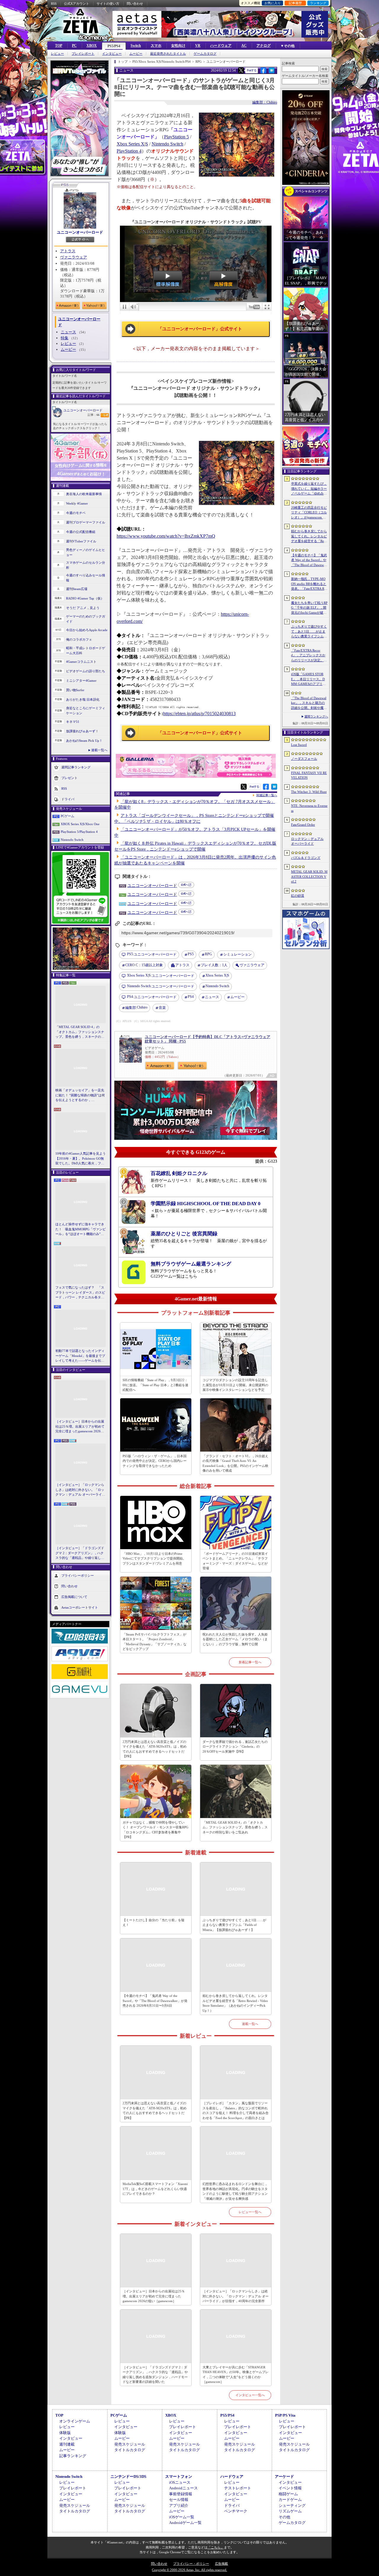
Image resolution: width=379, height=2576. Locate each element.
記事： (94, 415)
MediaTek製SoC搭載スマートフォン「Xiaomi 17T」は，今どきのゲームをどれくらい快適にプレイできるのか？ (155, 2189)
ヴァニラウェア (74, 257)
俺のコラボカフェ (79, 639)
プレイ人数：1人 (214, 965)
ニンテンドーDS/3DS (128, 2476)
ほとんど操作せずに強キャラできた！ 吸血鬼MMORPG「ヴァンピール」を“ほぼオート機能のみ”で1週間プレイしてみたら (81, 1229)
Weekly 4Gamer (77, 503)
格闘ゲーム (288, 2494)
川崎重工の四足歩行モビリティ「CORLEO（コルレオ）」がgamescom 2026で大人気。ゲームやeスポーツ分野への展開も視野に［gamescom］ (309, 513)
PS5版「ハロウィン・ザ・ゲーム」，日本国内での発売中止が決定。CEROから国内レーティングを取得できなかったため (155, 1461)
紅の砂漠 (298, 896)
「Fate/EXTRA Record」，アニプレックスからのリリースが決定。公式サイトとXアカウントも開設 (309, 656)
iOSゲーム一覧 (182, 2517)
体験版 (65, 2433)
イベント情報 (290, 2488)
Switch (136, 46)
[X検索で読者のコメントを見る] (241, 70)
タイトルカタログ (130, 2450)
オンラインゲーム (75, 2421)
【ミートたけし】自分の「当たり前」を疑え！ (154, 1923)
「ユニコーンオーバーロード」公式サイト (200, 329)
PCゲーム (68, 816)
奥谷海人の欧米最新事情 (84, 494)
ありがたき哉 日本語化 (83, 699)
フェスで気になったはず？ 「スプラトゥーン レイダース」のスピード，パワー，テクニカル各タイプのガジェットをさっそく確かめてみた (80, 1293)
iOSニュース (180, 2482)
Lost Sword (299, 745)
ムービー (136, 54)
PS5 (191, 954)
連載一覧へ (99, 750)
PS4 (191, 997)
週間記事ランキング (76, 767)
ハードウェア (221, 46)
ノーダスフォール (304, 759)
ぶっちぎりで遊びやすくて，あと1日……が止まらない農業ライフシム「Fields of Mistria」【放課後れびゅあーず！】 (234, 1925)
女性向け (178, 46)
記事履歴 (295, 3)
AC (244, 46)
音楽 (162, 1008)
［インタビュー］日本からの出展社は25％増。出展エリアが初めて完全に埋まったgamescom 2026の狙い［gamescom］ (80, 1427)
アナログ (264, 46)
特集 (65, 338)
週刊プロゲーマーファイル (86, 522)
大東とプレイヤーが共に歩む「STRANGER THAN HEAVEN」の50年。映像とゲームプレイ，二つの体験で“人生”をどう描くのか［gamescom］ (236, 2375)
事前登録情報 (181, 2494)
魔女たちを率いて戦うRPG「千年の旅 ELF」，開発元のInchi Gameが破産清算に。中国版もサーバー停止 (309, 608)
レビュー (57, 54)
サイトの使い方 (108, 4)
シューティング (292, 2505)
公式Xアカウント (77, 4)
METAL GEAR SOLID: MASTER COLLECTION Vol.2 (309, 876)
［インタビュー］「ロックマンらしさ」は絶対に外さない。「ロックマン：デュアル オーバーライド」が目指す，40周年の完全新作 (80, 1490)
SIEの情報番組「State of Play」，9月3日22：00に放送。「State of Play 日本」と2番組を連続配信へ (155, 1385)
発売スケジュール (130, 2444)
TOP (59, 46)
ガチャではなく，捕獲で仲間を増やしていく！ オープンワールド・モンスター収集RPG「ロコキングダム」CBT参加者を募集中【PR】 (155, 1830)
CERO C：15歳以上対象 (144, 965)
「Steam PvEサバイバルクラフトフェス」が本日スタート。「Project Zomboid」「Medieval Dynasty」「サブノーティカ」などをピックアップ (155, 1642)
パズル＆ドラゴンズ (306, 858)
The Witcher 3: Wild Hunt (309, 792)
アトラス (68, 251)
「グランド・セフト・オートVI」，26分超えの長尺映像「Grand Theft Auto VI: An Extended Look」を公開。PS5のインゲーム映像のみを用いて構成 (235, 1463)
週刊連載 (67, 2444)
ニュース (68, 332)
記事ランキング (73, 2456)
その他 (284, 2517)
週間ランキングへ (316, 716)
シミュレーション (237, 954)
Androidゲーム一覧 (185, 2523)
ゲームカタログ (205, 54)
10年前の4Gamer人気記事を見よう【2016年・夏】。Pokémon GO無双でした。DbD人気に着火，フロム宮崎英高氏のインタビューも (81, 1159)
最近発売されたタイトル (168, 54)
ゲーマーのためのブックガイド (86, 619)
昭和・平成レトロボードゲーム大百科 (86, 651)
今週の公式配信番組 (81, 532)
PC (74, 46)
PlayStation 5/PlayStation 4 (79, 832)
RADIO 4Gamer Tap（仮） (85, 598)
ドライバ (68, 799)
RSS (54, 4)
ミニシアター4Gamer (81, 681)
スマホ (156, 46)
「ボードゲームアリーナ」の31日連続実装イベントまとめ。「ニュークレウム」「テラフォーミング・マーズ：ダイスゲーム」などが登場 (235, 1561)
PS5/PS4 (114, 46)
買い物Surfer (75, 690)
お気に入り (273, 3)
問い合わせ (135, 4)
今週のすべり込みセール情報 (86, 578)
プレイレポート (83, 54)
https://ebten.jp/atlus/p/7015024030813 (199, 714)
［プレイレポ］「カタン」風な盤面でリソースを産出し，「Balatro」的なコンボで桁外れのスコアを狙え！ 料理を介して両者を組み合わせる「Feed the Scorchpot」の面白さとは (236, 2110)
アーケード (284, 2476)
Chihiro (136, 1007)
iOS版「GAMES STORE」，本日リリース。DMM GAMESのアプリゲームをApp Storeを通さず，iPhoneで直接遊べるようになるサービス (309, 679)
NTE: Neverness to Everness (309, 808)
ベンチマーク (236, 2511)
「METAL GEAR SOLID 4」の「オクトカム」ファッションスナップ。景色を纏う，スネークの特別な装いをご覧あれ (80, 1032)
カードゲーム (290, 2500)
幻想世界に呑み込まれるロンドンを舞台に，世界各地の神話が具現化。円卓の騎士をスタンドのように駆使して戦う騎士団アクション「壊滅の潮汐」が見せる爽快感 (235, 2191)
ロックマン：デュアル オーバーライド (307, 841)
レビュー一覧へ (250, 2212)
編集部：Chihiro (265, 102)
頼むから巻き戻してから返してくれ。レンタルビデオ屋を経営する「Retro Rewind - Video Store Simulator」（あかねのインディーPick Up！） (235, 2003)
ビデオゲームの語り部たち (86, 671)
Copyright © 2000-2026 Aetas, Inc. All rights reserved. (189, 2570)
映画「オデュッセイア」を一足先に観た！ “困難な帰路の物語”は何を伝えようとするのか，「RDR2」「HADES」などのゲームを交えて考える (80, 1095)
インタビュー (112, 54)
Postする (252, 70)
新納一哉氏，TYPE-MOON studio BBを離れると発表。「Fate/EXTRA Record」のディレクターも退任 (309, 584)
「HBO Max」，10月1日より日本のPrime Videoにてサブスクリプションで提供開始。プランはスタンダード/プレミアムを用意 (154, 1558)
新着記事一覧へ (250, 1662)
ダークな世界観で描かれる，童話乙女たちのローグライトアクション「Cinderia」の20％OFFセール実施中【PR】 (235, 1747)
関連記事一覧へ (267, 795)
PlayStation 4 (129, 151)
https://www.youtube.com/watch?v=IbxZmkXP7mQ (166, 536)
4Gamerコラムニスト (81, 662)
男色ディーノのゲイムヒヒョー (86, 552)
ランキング (318, 3)
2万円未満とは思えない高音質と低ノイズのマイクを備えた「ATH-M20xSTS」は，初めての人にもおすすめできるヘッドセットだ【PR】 (155, 1749)
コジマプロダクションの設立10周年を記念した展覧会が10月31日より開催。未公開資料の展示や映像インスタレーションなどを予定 (235, 1385)
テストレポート (238, 2488)
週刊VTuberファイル (81, 541)
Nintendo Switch (72, 840)
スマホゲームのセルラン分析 (86, 565)
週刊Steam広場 (77, 589)
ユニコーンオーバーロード (80, 232)
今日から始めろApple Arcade (87, 630)
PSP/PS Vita (285, 2415)
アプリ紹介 (179, 2505)
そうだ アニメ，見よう (83, 608)
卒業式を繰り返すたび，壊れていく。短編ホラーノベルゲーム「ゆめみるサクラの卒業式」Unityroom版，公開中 (309, 489)
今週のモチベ (76, 513)
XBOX (92, 46)
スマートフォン (179, 2476)
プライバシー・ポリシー (191, 2564)
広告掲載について (74, 1596)
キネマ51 (73, 722)
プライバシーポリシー (78, 1575)
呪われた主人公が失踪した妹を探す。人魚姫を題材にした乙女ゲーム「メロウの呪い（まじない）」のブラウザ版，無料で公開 (235, 1639)
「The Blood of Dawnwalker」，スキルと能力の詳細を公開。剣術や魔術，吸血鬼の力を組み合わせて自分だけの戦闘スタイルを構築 (309, 703)
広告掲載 (221, 2564)
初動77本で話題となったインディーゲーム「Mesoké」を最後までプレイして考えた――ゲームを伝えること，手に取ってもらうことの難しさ (80, 1356)
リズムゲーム (290, 2511)
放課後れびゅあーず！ (82, 731)
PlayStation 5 (176, 137)
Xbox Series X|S (132, 144)
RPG (208, 954)
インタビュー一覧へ (250, 2395)
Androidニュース (183, 2488)
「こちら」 (216, 2547)
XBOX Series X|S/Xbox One (80, 824)
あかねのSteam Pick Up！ (84, 741)
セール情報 (179, 2500)
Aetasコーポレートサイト (80, 1607)
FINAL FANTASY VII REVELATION (309, 775)
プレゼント (69, 778)
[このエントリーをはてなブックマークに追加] (272, 72)
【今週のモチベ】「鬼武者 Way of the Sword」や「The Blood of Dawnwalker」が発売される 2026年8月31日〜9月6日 (155, 2001)
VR (198, 46)
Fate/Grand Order (303, 825)
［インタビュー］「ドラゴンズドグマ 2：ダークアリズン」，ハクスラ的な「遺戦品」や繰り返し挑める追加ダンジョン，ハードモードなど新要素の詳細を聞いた (80, 1553)
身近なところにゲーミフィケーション (86, 711)
